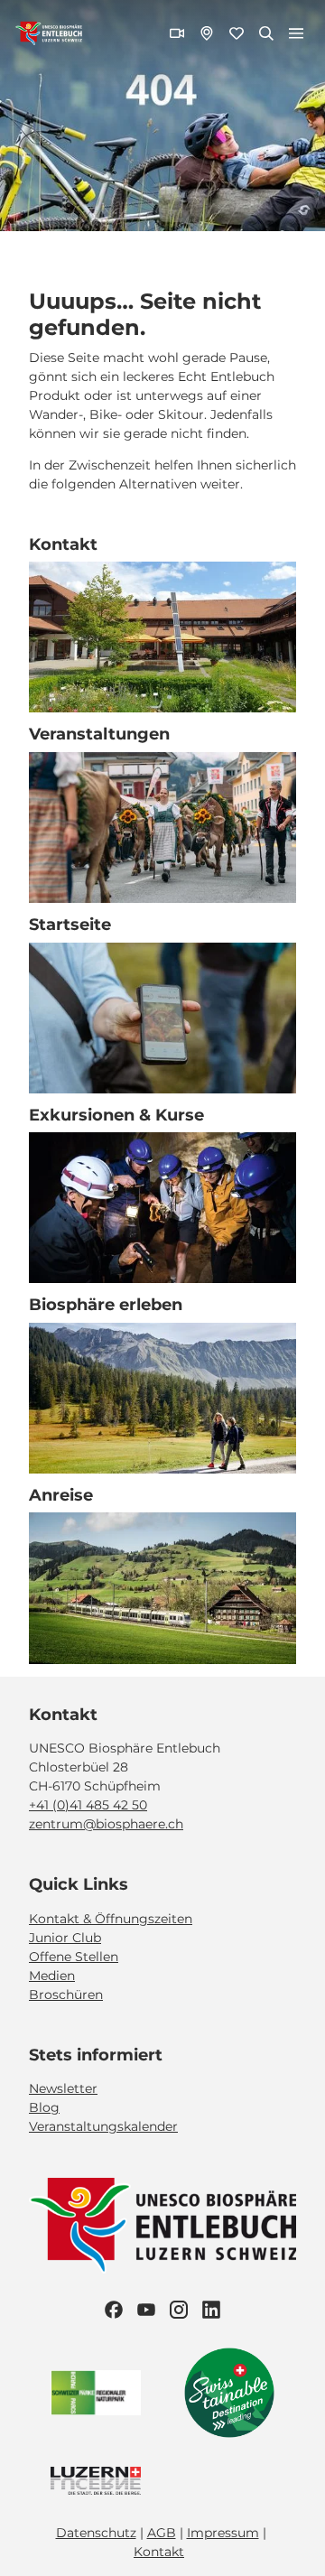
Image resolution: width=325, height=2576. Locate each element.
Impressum (223, 2533)
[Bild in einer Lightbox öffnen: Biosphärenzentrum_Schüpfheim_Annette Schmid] (162, 637)
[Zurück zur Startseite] (49, 33)
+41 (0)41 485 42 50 (88, 1805)
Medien (52, 1976)
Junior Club (65, 1938)
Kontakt (159, 2552)
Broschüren (66, 1995)
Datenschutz (96, 2533)
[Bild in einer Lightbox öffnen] (162, 2226)
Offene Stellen (74, 1957)
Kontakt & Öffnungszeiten (111, 1919)
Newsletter (63, 2088)
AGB (162, 2533)
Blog (44, 2107)
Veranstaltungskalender (103, 2126)
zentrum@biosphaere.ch (106, 1824)
